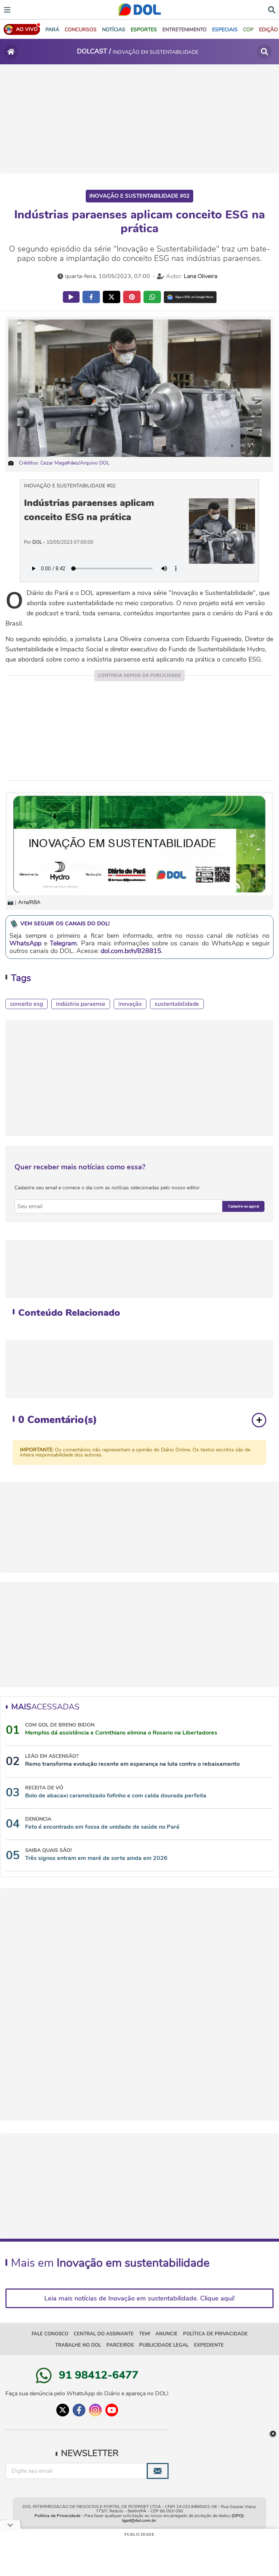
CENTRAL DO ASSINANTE (104, 2334)
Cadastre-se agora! (244, 1206)
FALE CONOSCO (50, 2334)
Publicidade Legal (164, 2345)
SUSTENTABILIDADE (177, 1004)
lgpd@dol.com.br (139, 2520)
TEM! (145, 2334)
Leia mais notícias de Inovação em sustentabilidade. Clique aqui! (139, 2298)
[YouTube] (112, 2410)
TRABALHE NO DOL (78, 2345)
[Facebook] (79, 2410)
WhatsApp (25, 943)
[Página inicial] (11, 52)
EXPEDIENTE (209, 2345)
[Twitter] (63, 2410)
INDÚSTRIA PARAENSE (81, 1004)
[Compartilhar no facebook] (91, 297)
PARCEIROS (120, 2345)
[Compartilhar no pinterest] (132, 297)
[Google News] (190, 297)
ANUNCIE (167, 2334)
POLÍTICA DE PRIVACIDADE (215, 2334)
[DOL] (140, 10)
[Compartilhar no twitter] (112, 297)
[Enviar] (158, 2471)
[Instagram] (95, 2410)
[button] (81, 30)
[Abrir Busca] (272, 9)
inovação (130, 1004)
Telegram (63, 943)
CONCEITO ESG (27, 1004)
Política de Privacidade (57, 2516)
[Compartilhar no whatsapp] (152, 297)
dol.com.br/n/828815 (131, 951)
